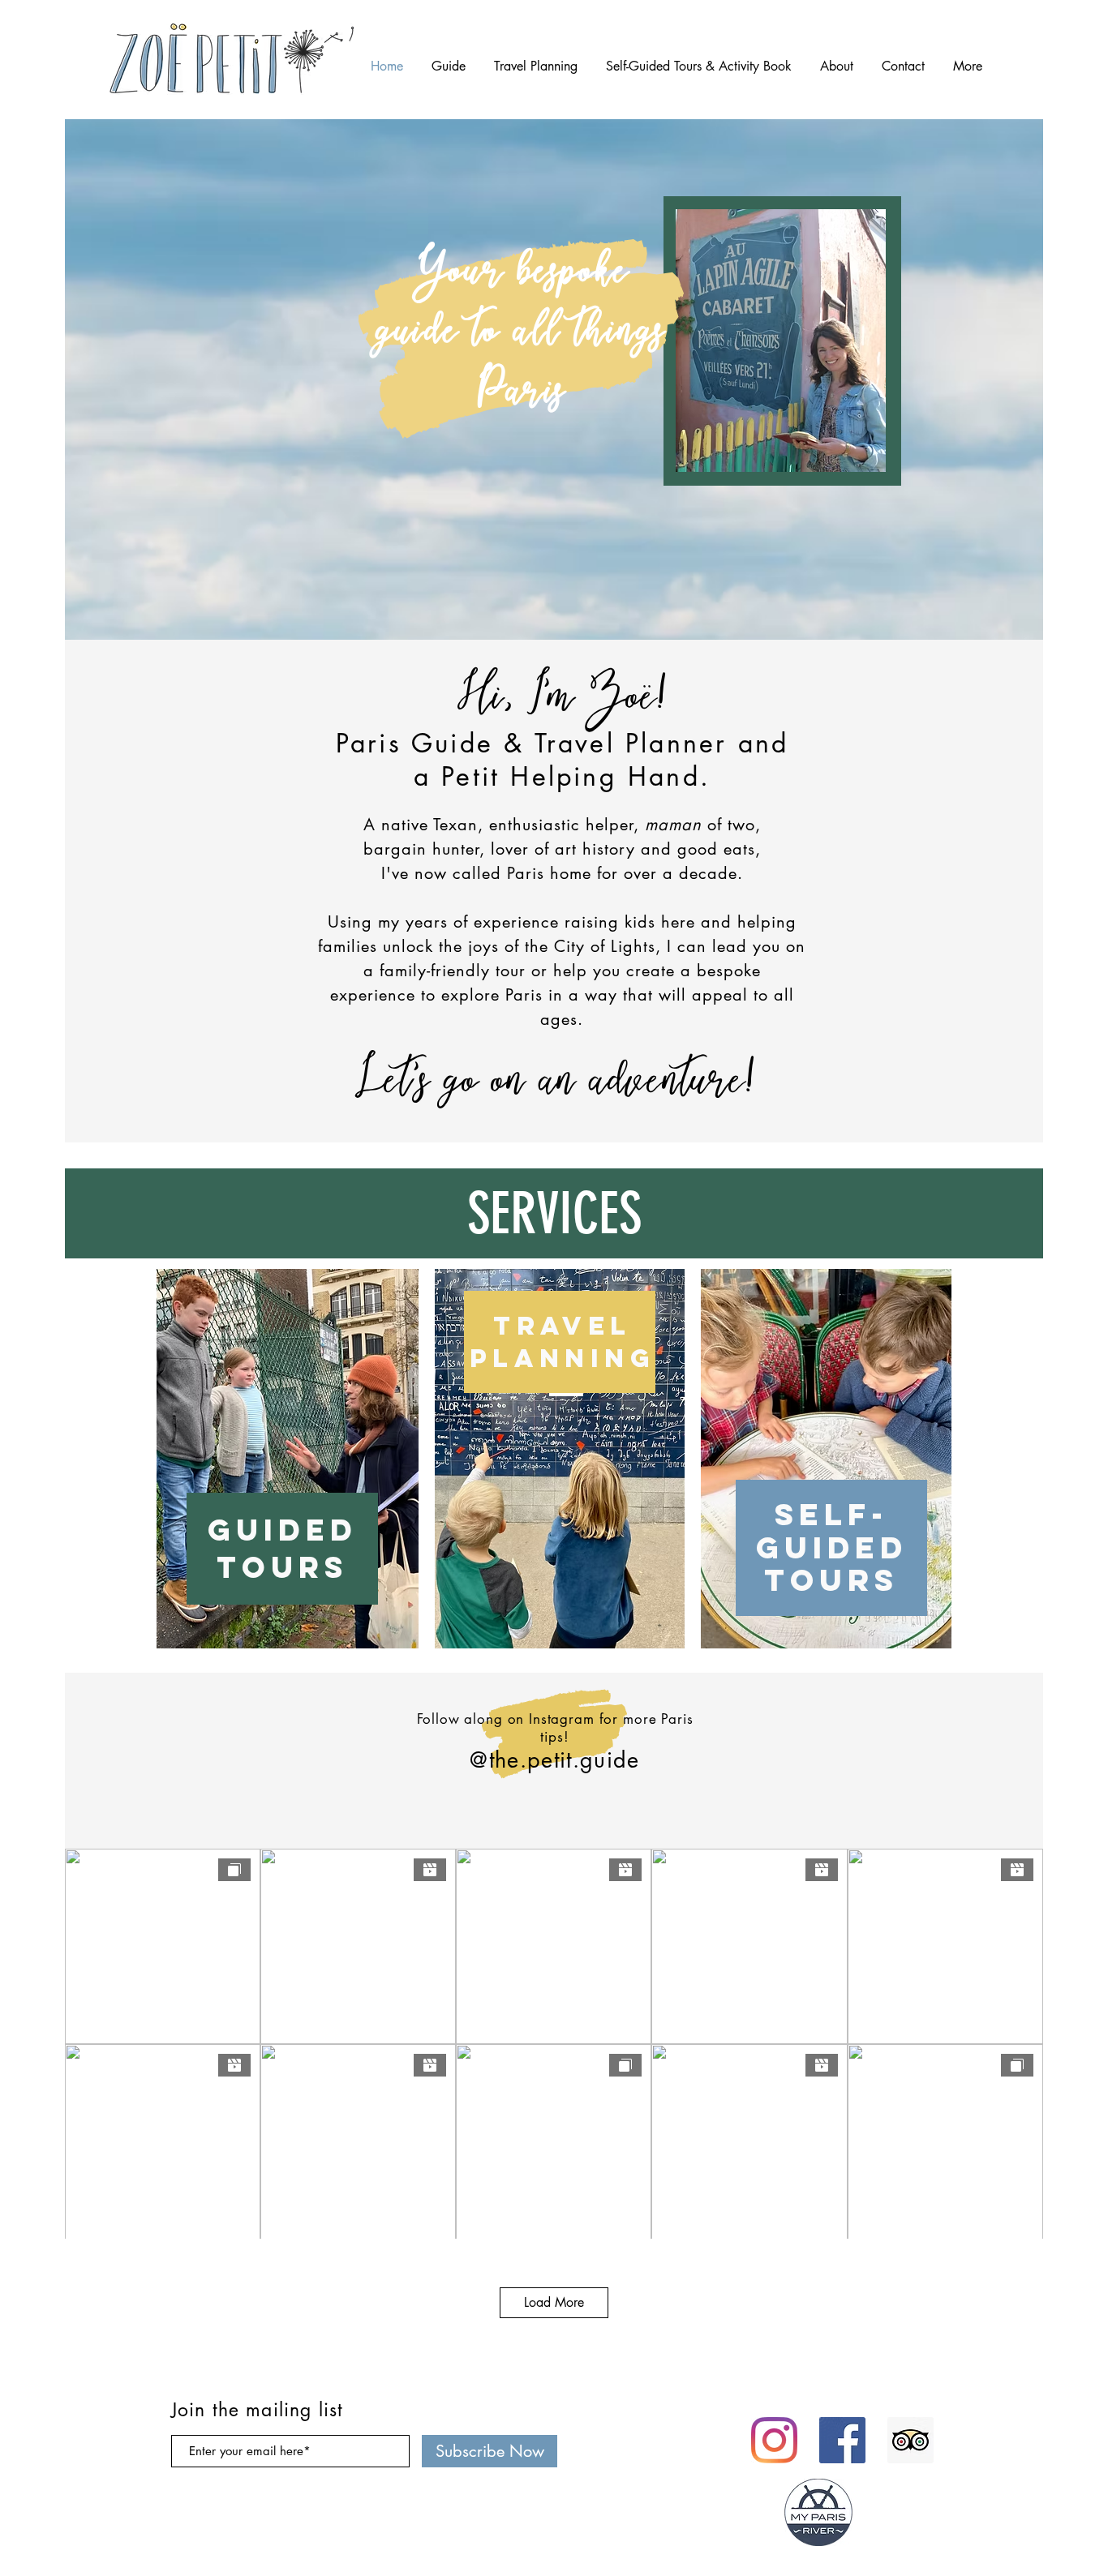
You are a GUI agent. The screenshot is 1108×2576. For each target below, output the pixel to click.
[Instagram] (774, 2440)
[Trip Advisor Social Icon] (910, 2440)
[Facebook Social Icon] (842, 2440)
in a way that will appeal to (658, 995)
